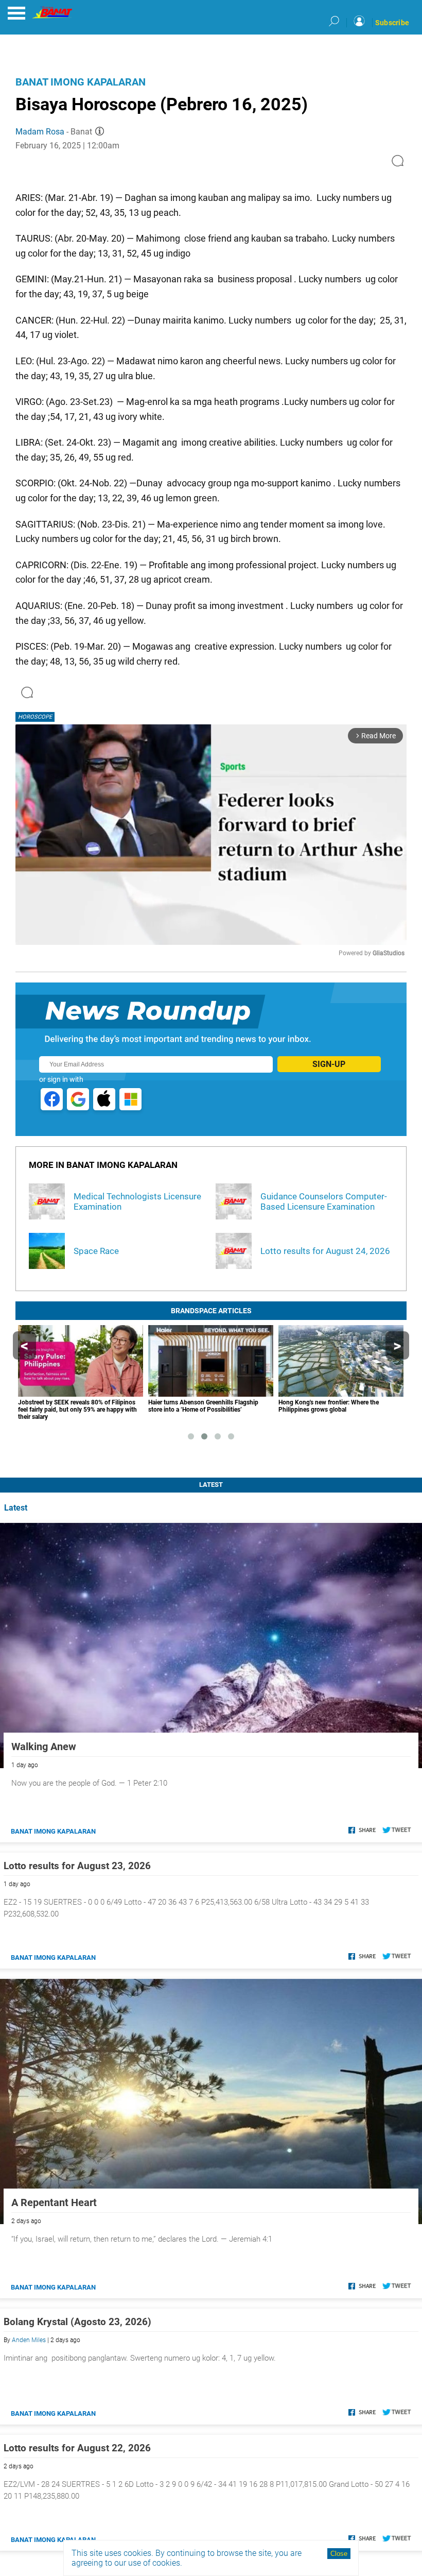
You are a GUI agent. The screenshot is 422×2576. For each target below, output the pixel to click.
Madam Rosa (40, 132)
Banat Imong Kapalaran (81, 82)
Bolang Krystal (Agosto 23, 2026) (77, 2322)
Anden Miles (29, 2340)
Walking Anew (44, 1747)
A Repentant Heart (54, 2202)
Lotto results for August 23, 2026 (77, 1866)
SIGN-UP (329, 1064)
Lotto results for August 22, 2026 (77, 2448)
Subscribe (392, 23)
